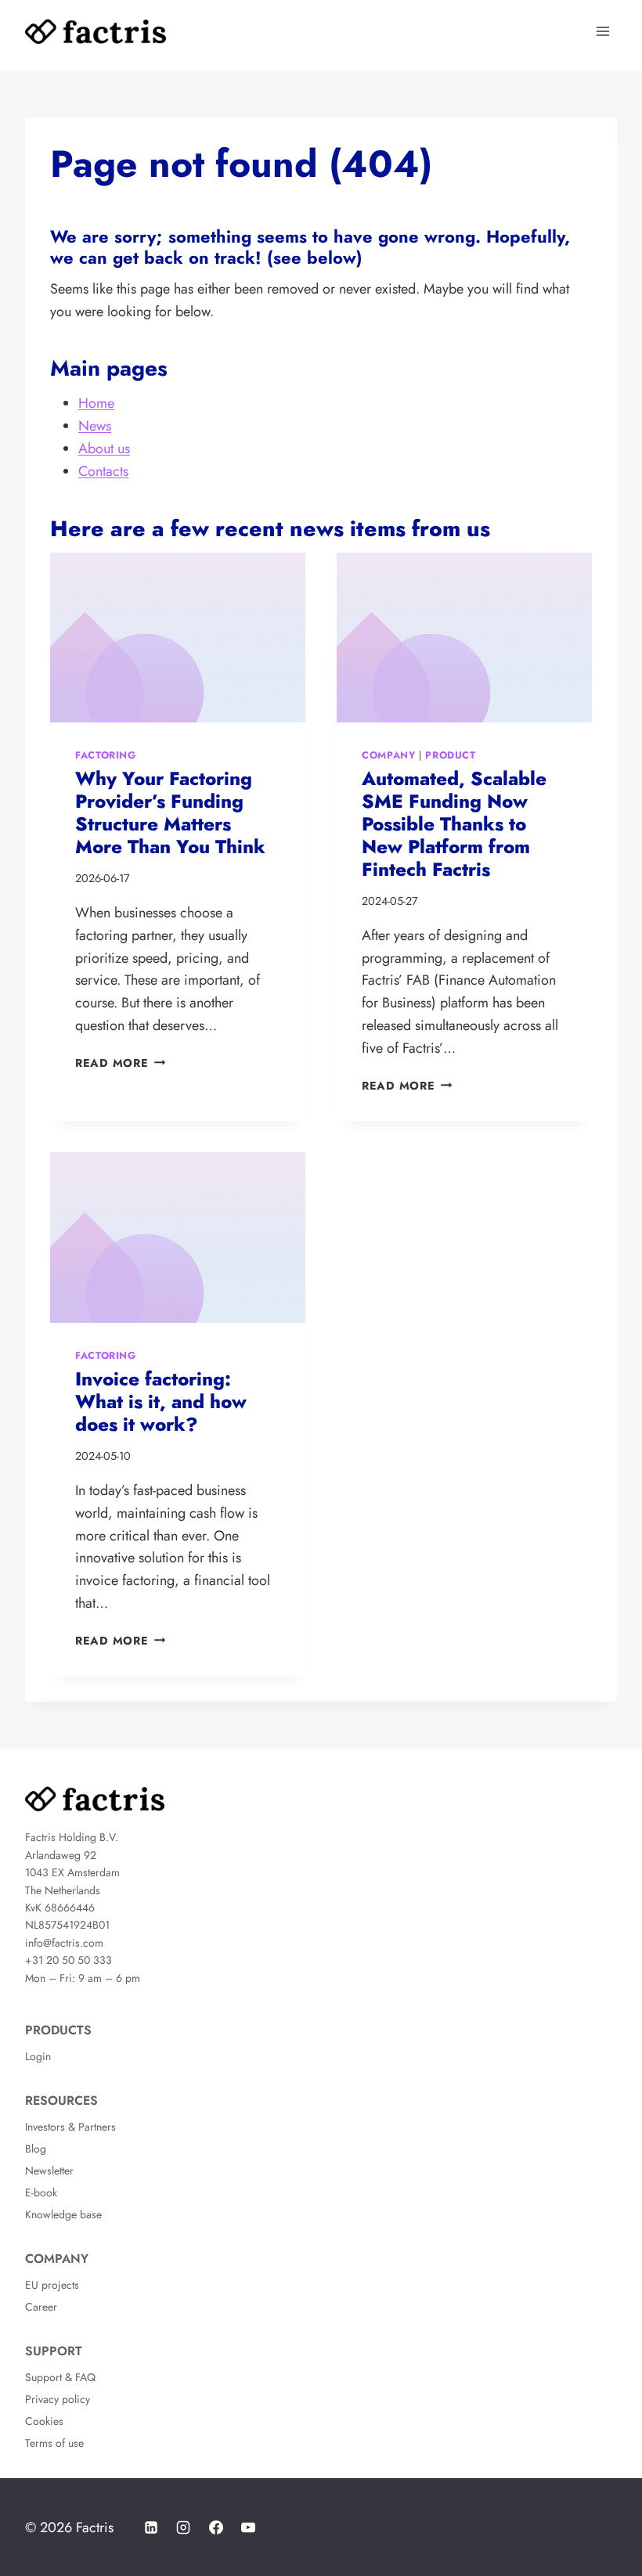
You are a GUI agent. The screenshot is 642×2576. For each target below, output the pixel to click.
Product (450, 755)
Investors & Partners (70, 2127)
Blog (36, 2149)
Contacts (103, 471)
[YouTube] (248, 2527)
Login (38, 2056)
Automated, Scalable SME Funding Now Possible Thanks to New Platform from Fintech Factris (454, 823)
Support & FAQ (60, 2377)
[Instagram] (183, 2527)
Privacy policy (58, 2399)
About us (104, 449)
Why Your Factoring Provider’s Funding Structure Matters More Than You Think (170, 812)
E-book (41, 2192)
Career (41, 2307)
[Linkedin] (151, 2527)
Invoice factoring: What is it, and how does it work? (161, 1401)
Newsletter (49, 2171)
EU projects (52, 2285)
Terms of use (54, 2443)
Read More (117, 1063)
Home (96, 403)
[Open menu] (602, 31)
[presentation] (178, 638)
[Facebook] (216, 2527)
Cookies (44, 2421)
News (95, 426)
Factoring (106, 755)
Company (388, 755)
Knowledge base (63, 2214)
